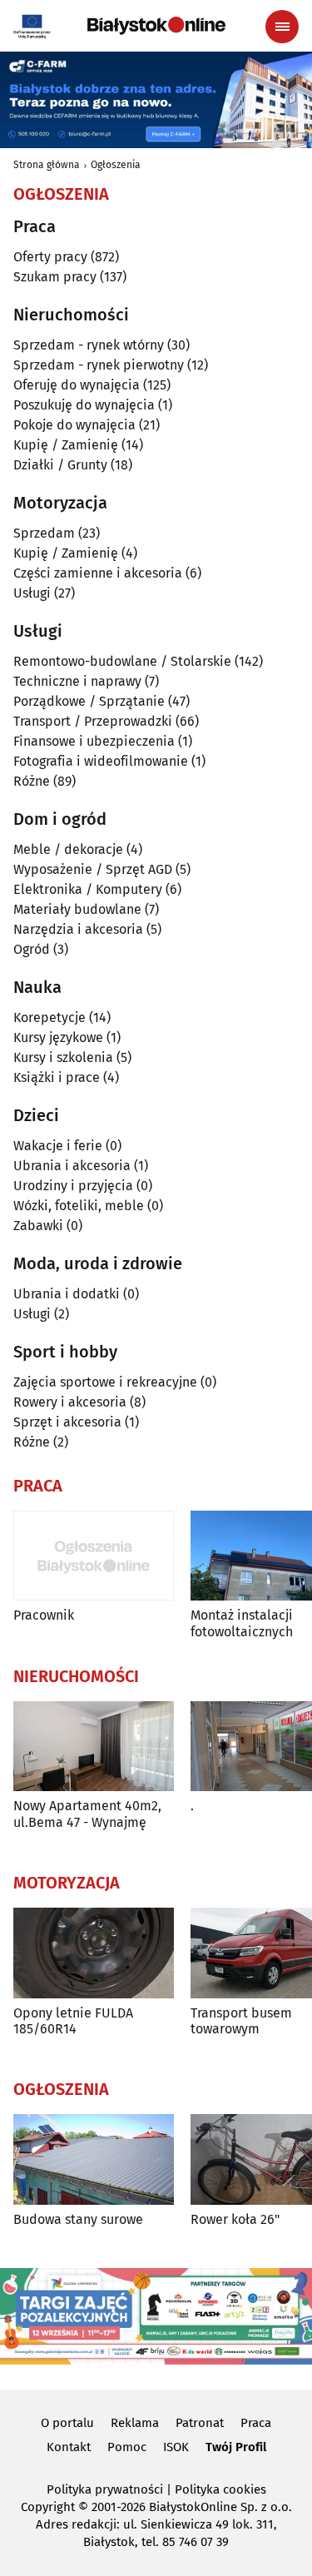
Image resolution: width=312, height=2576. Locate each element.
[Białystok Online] (156, 26)
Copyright (48, 2507)
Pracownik (44, 1615)
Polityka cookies (220, 2489)
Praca (256, 2423)
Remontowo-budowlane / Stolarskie (122, 661)
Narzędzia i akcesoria (78, 929)
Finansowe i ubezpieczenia (94, 741)
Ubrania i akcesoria (72, 1166)
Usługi (32, 593)
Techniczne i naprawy (77, 681)
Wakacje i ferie (58, 1146)
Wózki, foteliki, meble (79, 1206)
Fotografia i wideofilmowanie (101, 761)
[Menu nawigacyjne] (282, 27)
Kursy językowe (58, 1037)
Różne (32, 781)
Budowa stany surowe (78, 2219)
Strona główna (47, 165)
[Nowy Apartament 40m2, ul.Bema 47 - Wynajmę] (94, 1747)
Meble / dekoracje (68, 849)
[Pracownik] (94, 1556)
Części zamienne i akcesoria (98, 573)
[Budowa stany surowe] (94, 2159)
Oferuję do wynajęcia (77, 385)
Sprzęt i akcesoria (67, 1422)
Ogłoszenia (116, 165)
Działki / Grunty (60, 465)
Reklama (135, 2423)
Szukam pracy (55, 277)
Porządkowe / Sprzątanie (89, 701)
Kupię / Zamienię (66, 445)
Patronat (200, 2423)
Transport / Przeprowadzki (93, 721)
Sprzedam (44, 533)
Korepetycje (50, 1017)
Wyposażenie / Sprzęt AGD (93, 869)
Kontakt (69, 2447)
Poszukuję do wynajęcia (84, 405)
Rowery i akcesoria (70, 1402)
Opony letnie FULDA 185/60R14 (73, 2021)
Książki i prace (57, 1077)
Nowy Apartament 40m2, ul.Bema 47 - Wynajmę (87, 1814)
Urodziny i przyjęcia (73, 1186)
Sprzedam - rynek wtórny (89, 345)
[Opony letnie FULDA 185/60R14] (94, 1953)
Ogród (32, 949)
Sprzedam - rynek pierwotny (99, 365)
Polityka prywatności (105, 2489)
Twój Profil (236, 2447)
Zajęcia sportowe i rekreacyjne (105, 1382)
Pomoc (127, 2447)
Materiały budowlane (77, 909)
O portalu (67, 2423)
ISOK (176, 2447)
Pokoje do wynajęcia (74, 425)
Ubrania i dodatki (67, 1294)
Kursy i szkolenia (63, 1057)
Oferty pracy (50, 257)
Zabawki (38, 1226)
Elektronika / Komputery (88, 889)
